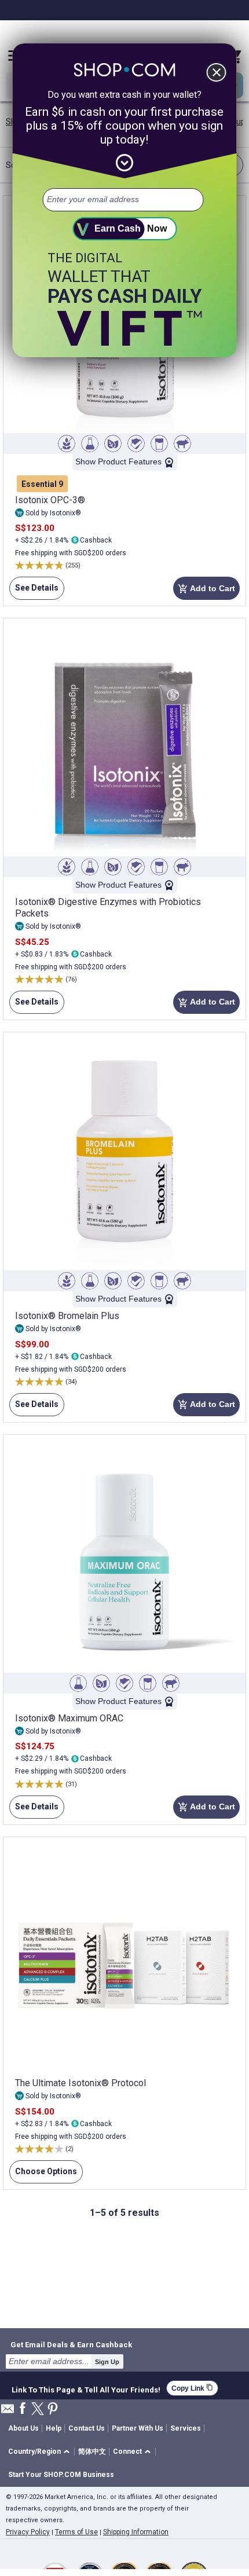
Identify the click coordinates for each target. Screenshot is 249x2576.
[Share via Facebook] (23, 2409)
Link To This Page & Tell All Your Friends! (86, 2388)
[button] (41, 2452)
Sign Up (107, 2362)
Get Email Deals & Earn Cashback (71, 2344)
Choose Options (43, 2175)
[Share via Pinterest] (53, 2410)
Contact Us (87, 2428)
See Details (34, 591)
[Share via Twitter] (38, 2410)
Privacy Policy (28, 2532)
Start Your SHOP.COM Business (61, 2475)
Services (186, 2428)
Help (54, 2428)
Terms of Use (76, 2532)
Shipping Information (136, 2532)
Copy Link (192, 2388)
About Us (23, 2428)
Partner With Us (138, 2428)
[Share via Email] (8, 2412)
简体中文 (92, 2452)
